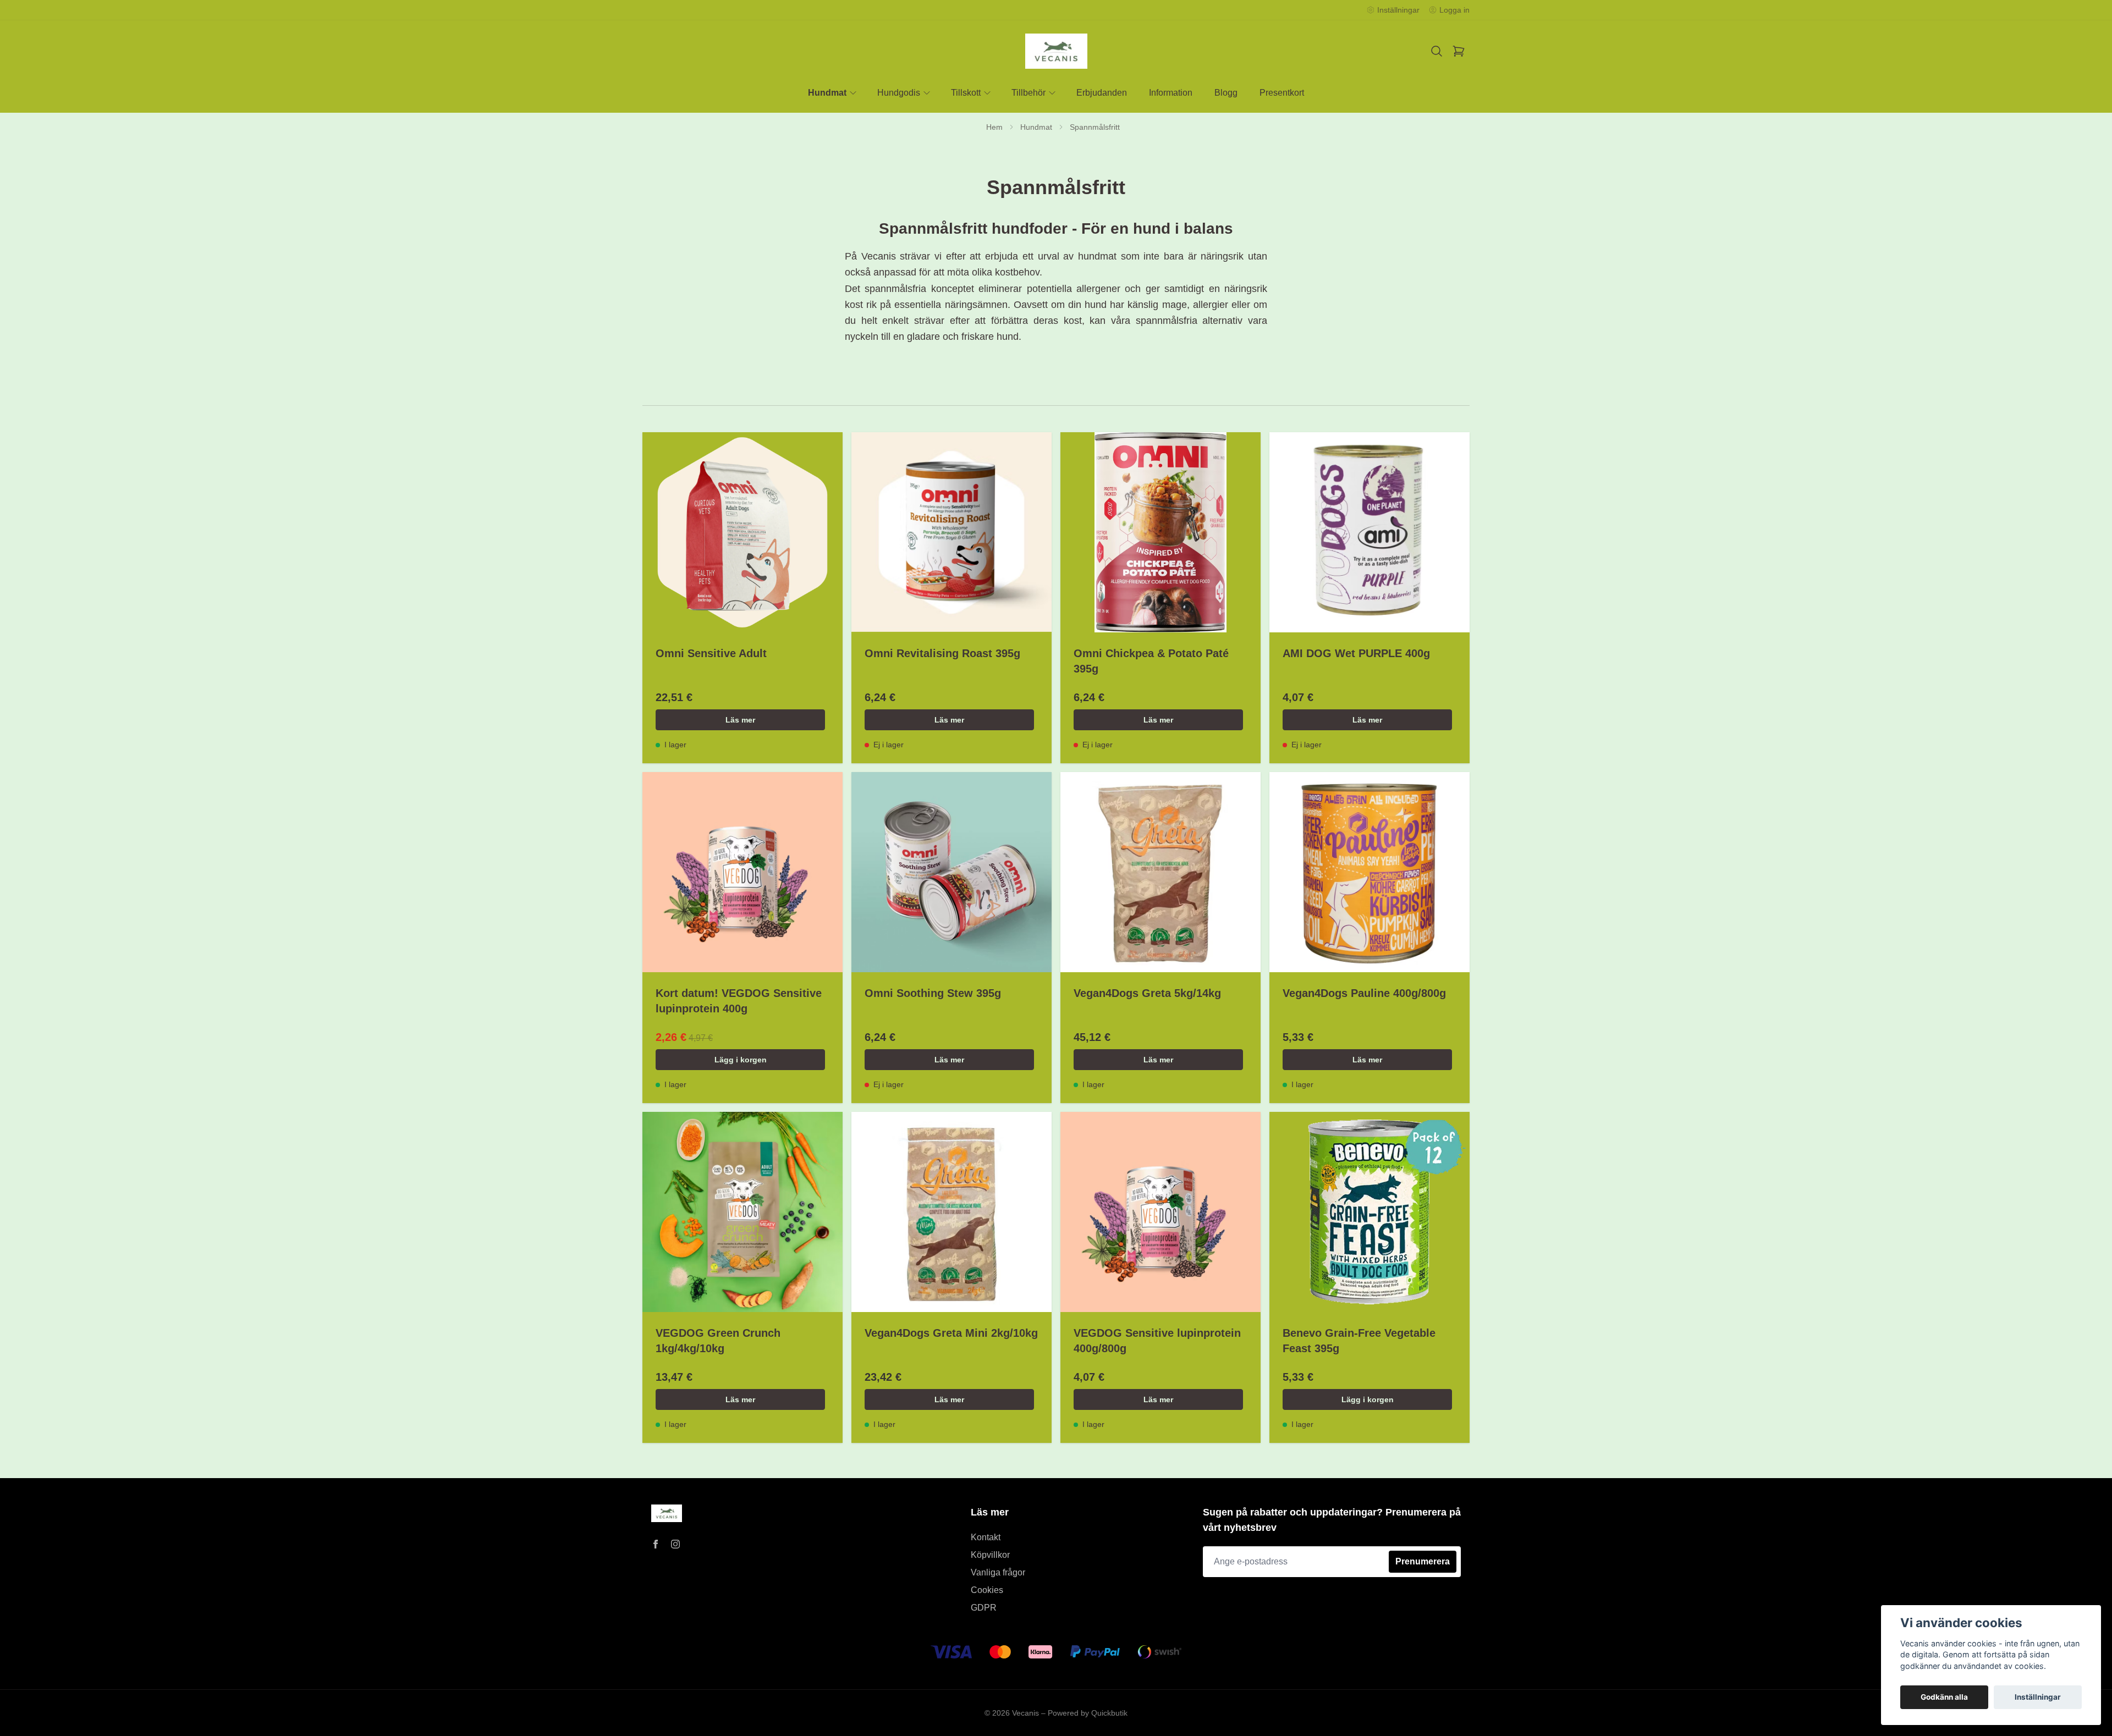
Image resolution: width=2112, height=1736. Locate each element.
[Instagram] (675, 1544)
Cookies (987, 1590)
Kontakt (986, 1537)
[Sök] (1437, 51)
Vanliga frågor (998, 1572)
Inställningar (2038, 1697)
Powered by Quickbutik (1088, 1713)
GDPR (984, 1608)
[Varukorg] (1459, 51)
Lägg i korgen (741, 1060)
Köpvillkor (990, 1555)
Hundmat (1036, 127)
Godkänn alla (1944, 1697)
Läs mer (740, 720)
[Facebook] (656, 1544)
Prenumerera (1423, 1561)
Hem (994, 127)
